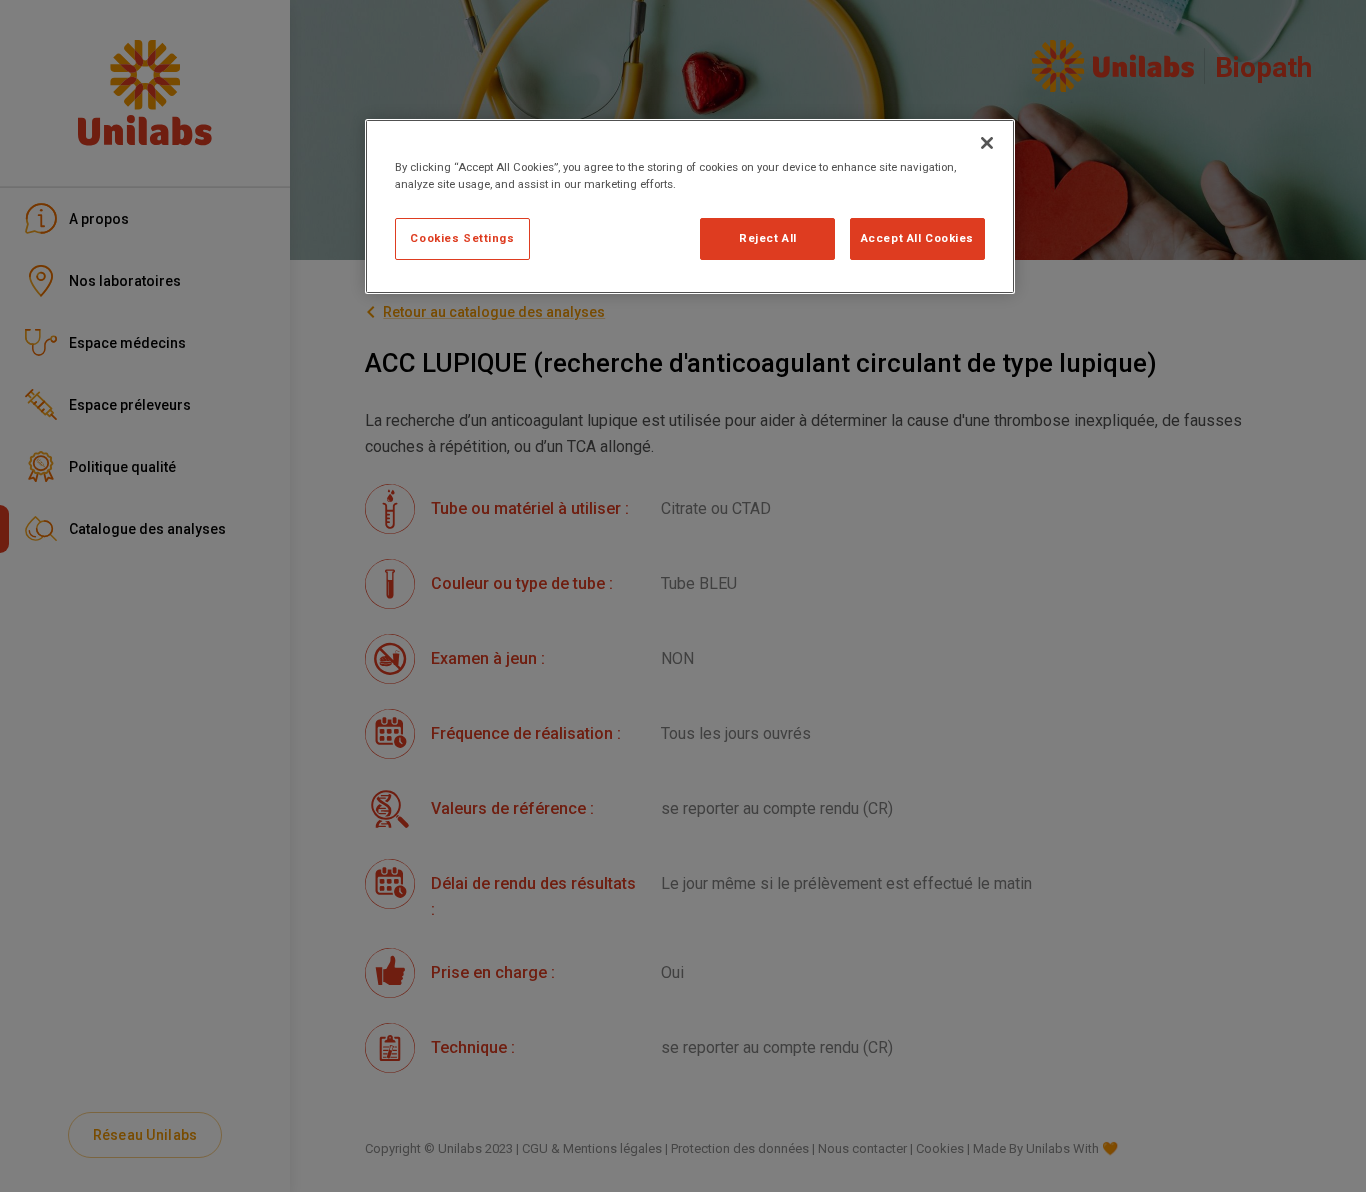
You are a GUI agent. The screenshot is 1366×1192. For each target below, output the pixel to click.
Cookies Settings (462, 238)
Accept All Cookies (917, 238)
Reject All (768, 238)
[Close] (987, 143)
